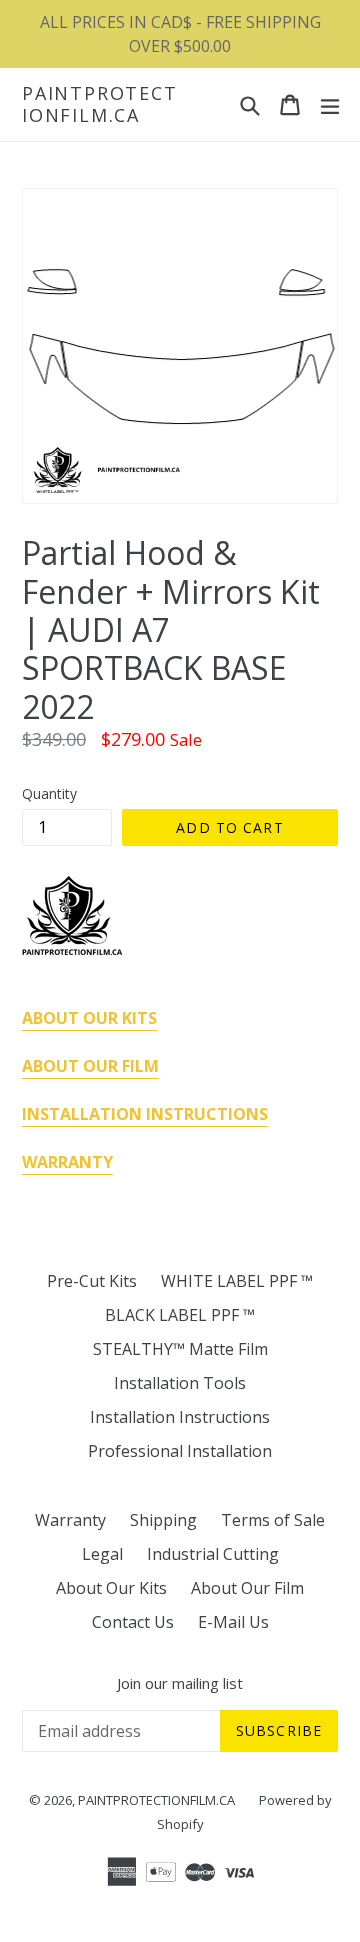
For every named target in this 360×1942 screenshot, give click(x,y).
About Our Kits (111, 1588)
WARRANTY (67, 1162)
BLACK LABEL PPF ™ (180, 1315)
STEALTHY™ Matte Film (180, 1349)
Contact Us (133, 1622)
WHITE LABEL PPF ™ (237, 1281)
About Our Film (247, 1588)
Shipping (163, 1520)
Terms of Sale (273, 1520)
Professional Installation (180, 1451)
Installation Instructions (180, 1417)
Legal (102, 1554)
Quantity (49, 793)
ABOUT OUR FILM (90, 1066)
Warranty (70, 1520)
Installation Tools (180, 1383)
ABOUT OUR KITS (89, 1018)
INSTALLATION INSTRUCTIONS (145, 1114)
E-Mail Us (233, 1622)
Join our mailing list (180, 1683)
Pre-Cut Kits (92, 1281)
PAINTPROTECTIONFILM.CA (100, 104)
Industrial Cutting (213, 1554)
